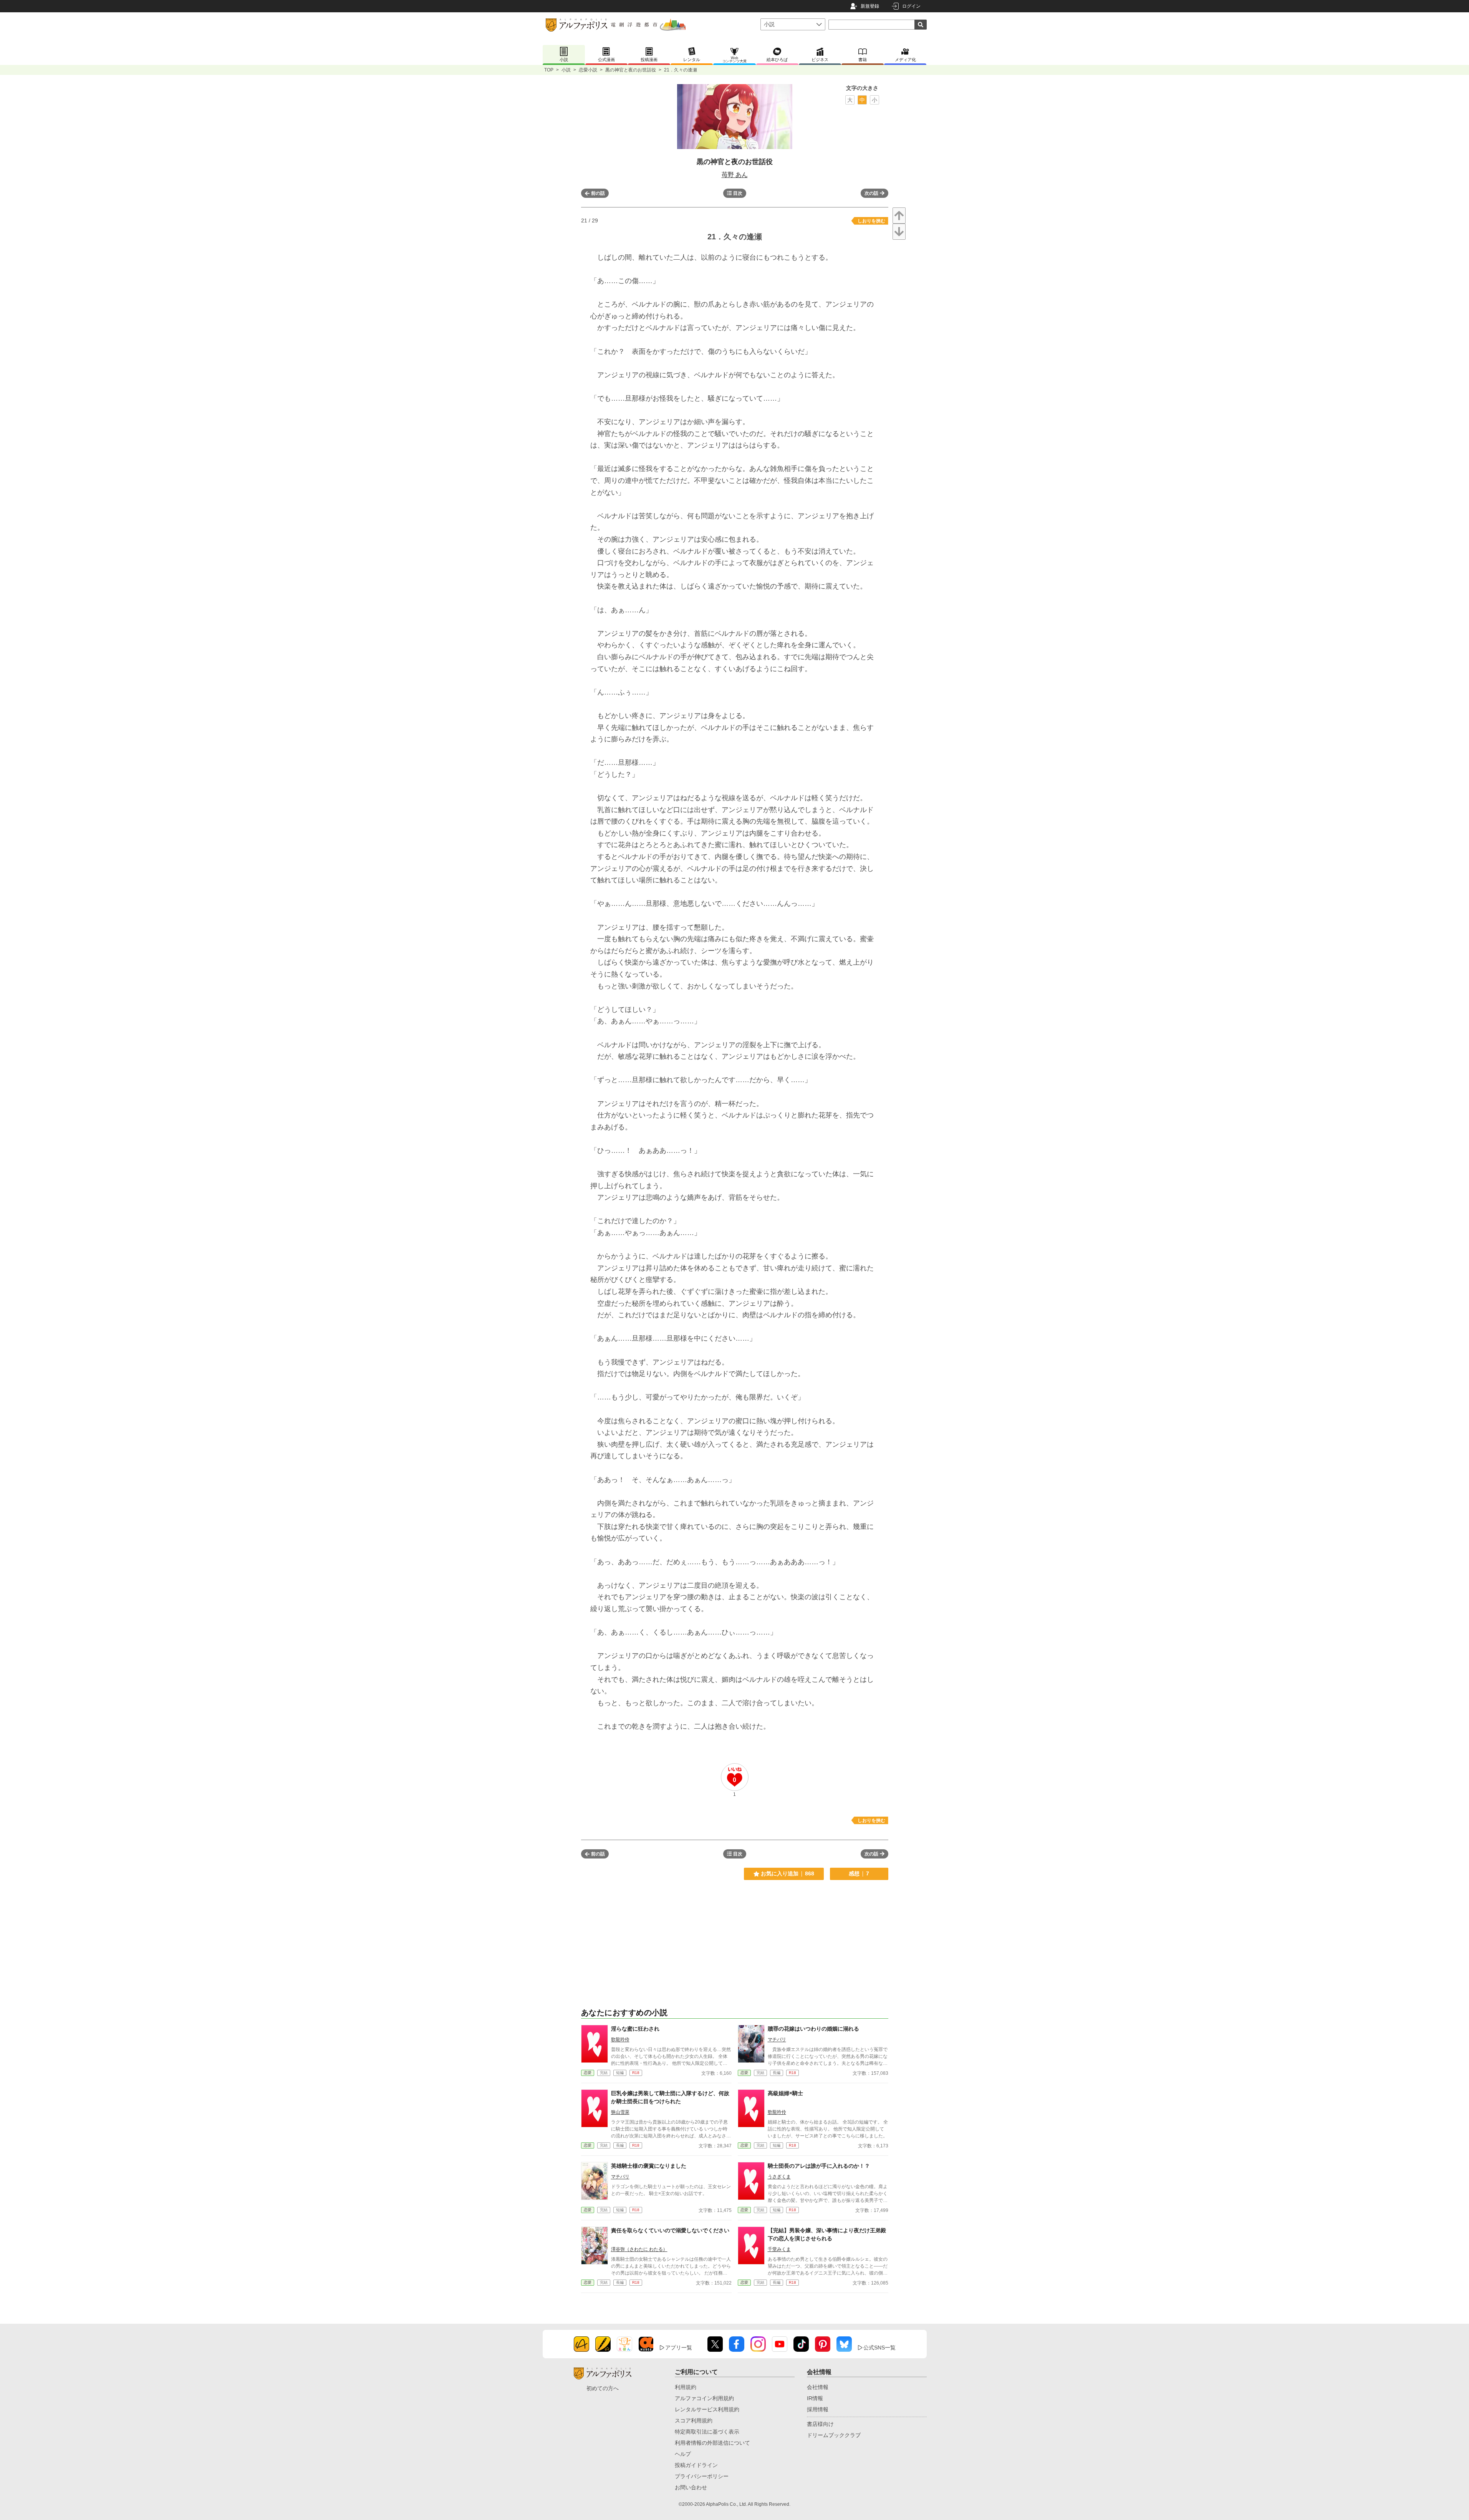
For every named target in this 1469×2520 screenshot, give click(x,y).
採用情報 (818, 2409)
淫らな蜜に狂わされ (635, 2029)
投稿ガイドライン (696, 2465)
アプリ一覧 (679, 2348)
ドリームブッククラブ (834, 2435)
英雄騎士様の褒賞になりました (649, 2166)
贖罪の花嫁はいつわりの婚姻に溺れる (813, 2029)
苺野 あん (735, 175)
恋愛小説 (588, 70)
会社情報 (818, 2387)
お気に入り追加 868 (787, 1873)
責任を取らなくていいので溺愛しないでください (670, 2230)
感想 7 (859, 1873)
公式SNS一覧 (879, 2348)
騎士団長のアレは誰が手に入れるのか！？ (819, 2166)
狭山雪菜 (620, 2112)
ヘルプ (683, 2454)
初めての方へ (603, 2388)
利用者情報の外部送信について (712, 2443)
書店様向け (820, 2424)
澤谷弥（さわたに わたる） (639, 2249)
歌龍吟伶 (620, 2039)
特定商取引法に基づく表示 (707, 2432)
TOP (549, 70)
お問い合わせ (691, 2487)
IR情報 (815, 2398)
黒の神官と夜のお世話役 (631, 70)
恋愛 (588, 2073)
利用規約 (686, 2387)
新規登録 (870, 6)
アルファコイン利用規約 (704, 2398)
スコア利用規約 (694, 2421)
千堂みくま (779, 2249)
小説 (566, 70)
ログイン (911, 6)
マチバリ (777, 2039)
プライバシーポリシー (702, 2476)
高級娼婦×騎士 (785, 2093)
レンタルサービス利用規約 (707, 2409)
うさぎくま (779, 2177)
